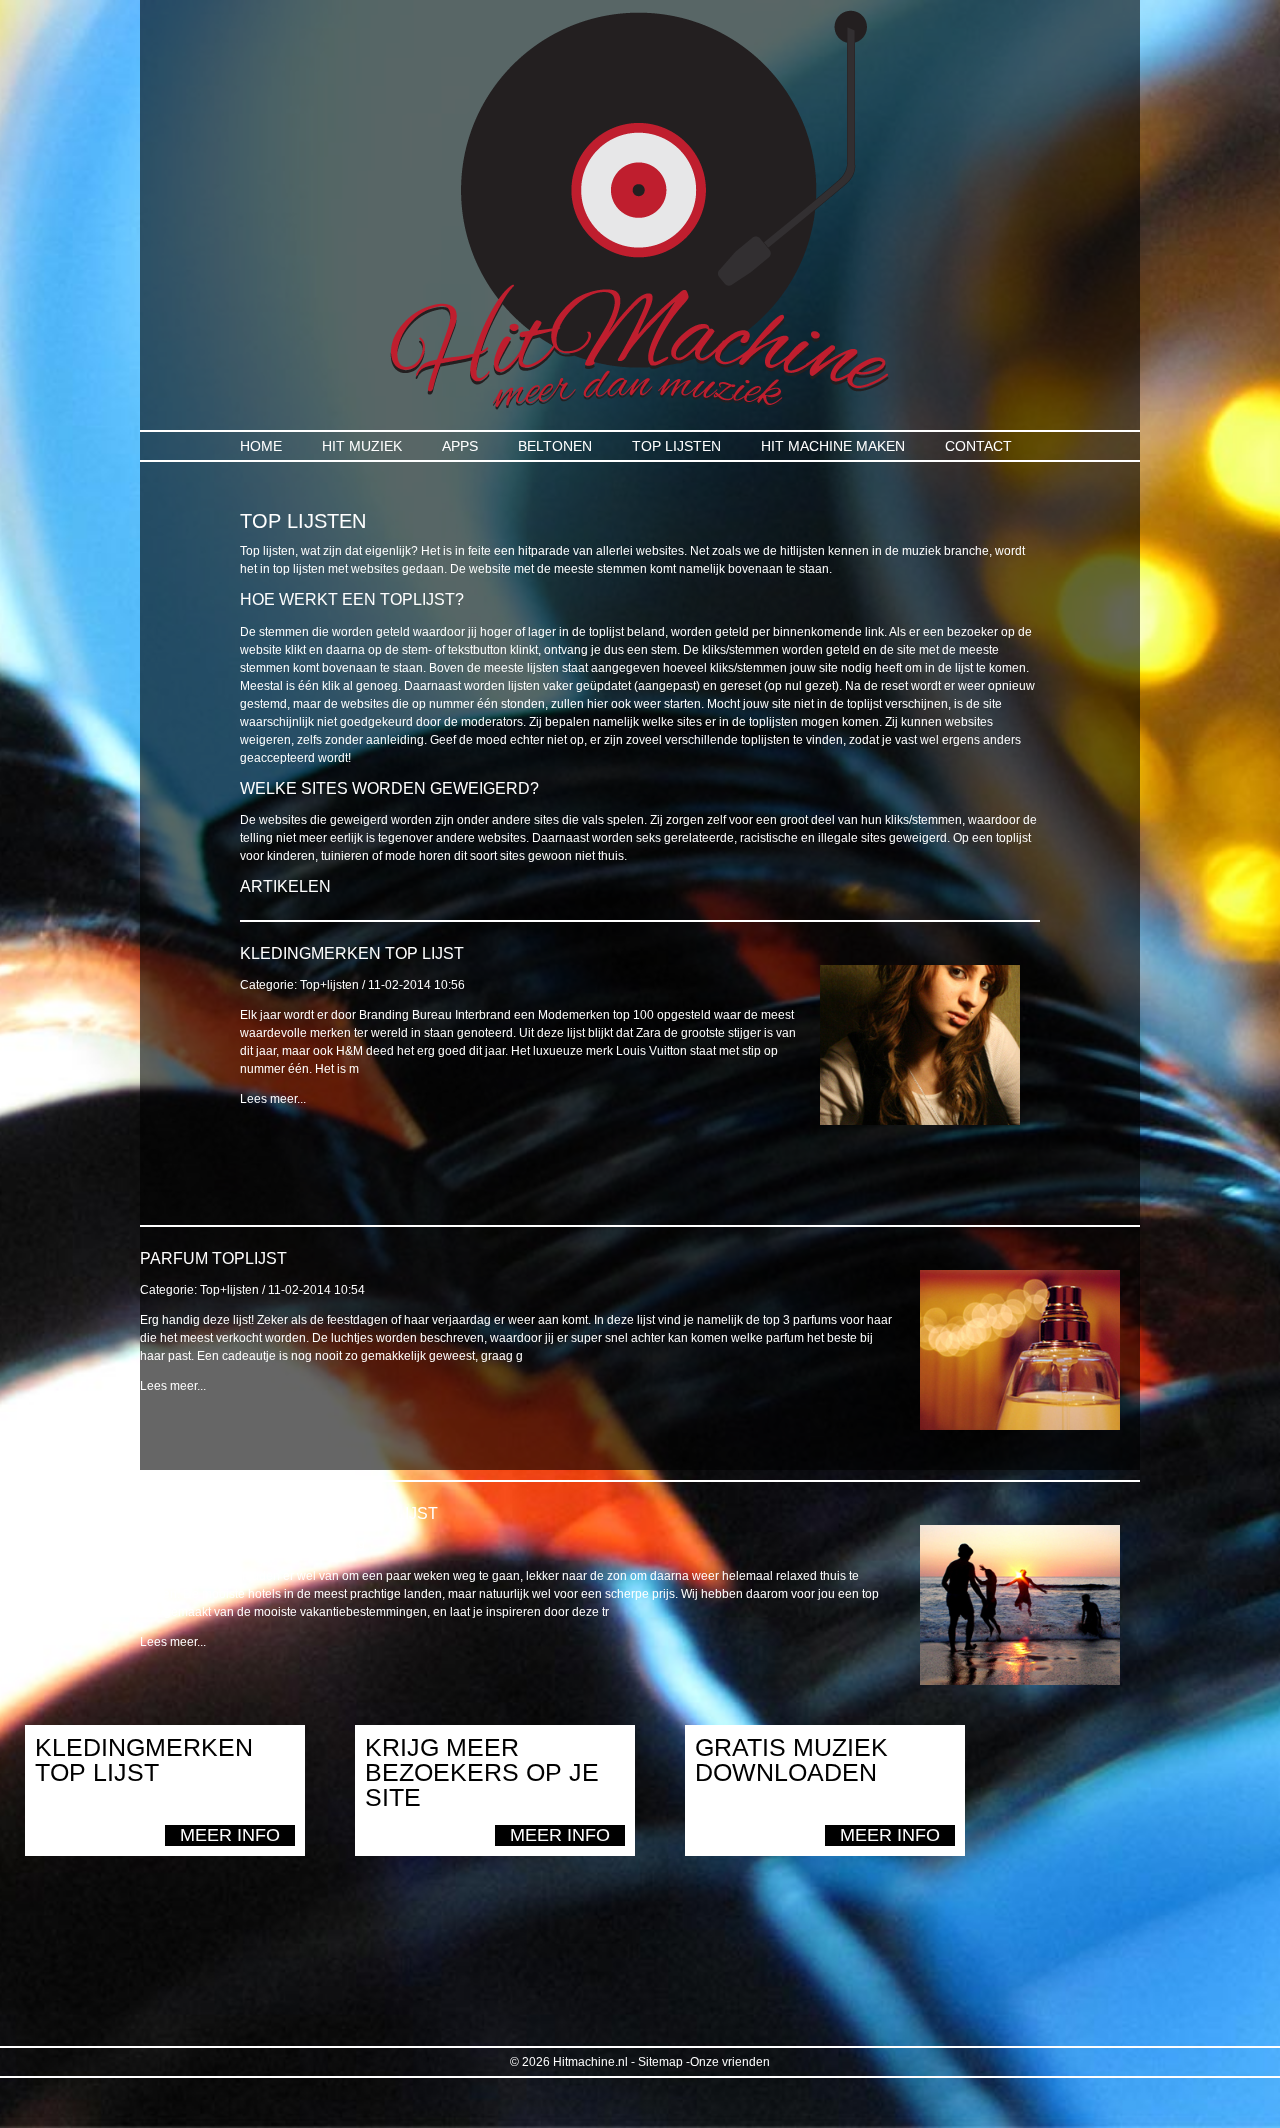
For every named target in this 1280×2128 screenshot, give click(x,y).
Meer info (230, 1835)
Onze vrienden (730, 2062)
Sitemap (660, 2062)
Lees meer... (273, 1099)
